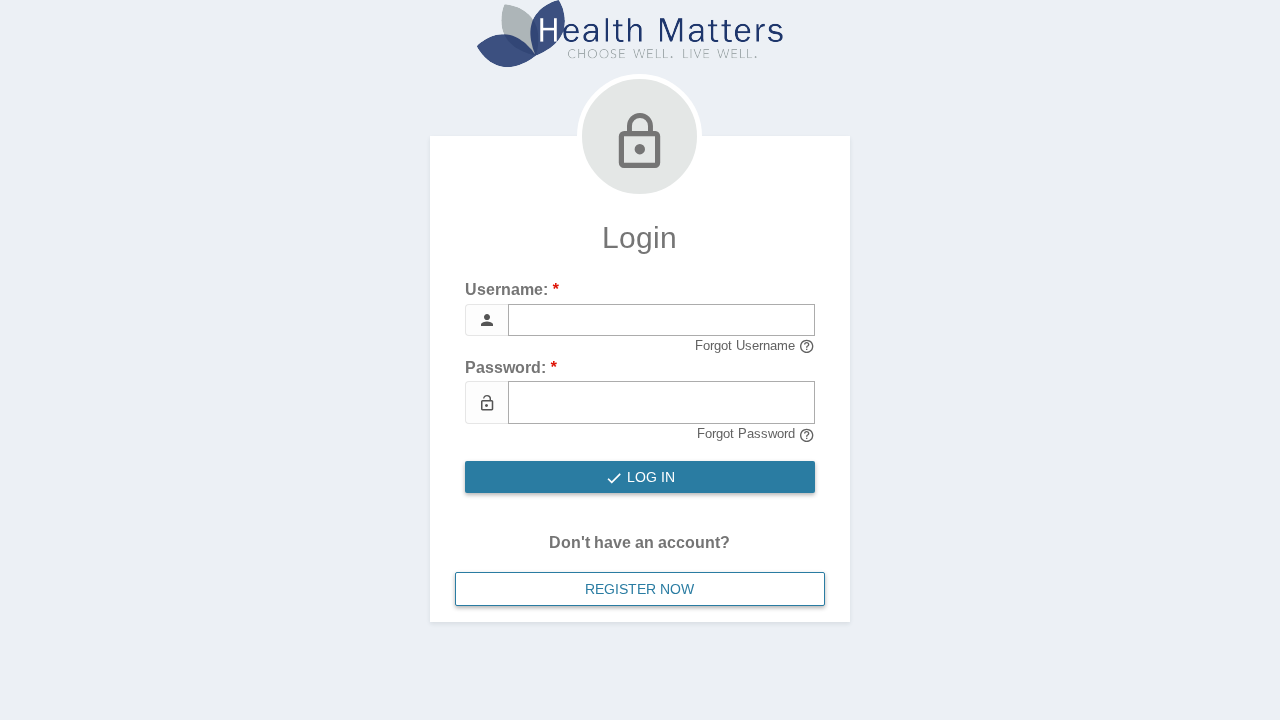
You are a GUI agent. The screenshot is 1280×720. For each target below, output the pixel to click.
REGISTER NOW (639, 589)
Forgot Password (748, 433)
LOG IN (649, 477)
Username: (511, 289)
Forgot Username (747, 345)
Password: (510, 367)
